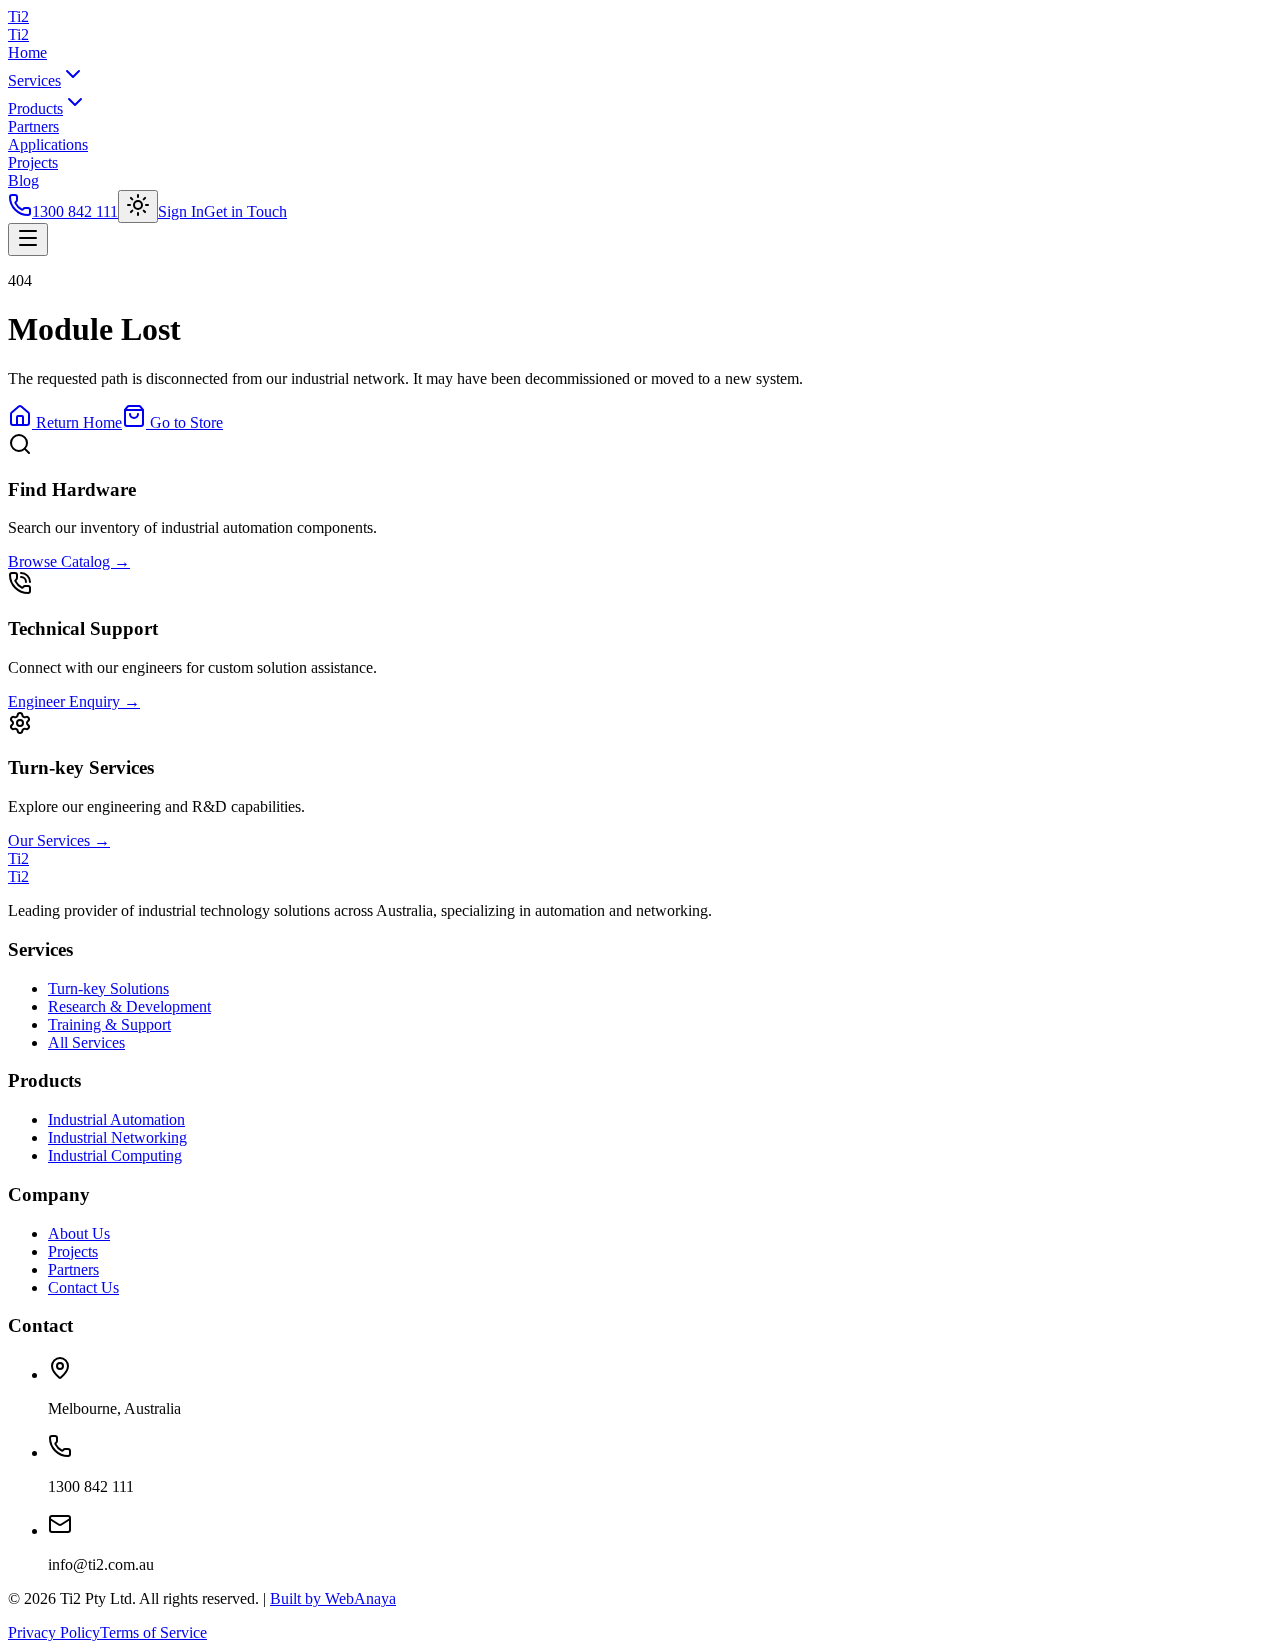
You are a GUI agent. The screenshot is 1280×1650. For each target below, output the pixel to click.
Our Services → (59, 840)
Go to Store (184, 422)
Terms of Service (153, 1632)
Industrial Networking (117, 1137)
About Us (79, 1233)
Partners (33, 126)
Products (35, 108)
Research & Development (129, 1006)
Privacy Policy (54, 1632)
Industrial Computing (115, 1155)
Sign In (181, 211)
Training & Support (109, 1024)
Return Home (77, 422)
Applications (48, 144)
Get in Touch (245, 211)
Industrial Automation (116, 1119)
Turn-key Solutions (108, 988)
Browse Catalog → (69, 561)
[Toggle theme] (138, 206)
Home (27, 52)
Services (34, 80)
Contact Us (83, 1287)
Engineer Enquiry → (74, 701)
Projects (33, 162)
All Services (86, 1042)
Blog (23, 180)
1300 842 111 (75, 211)
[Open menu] (28, 239)
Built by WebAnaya (333, 1598)
